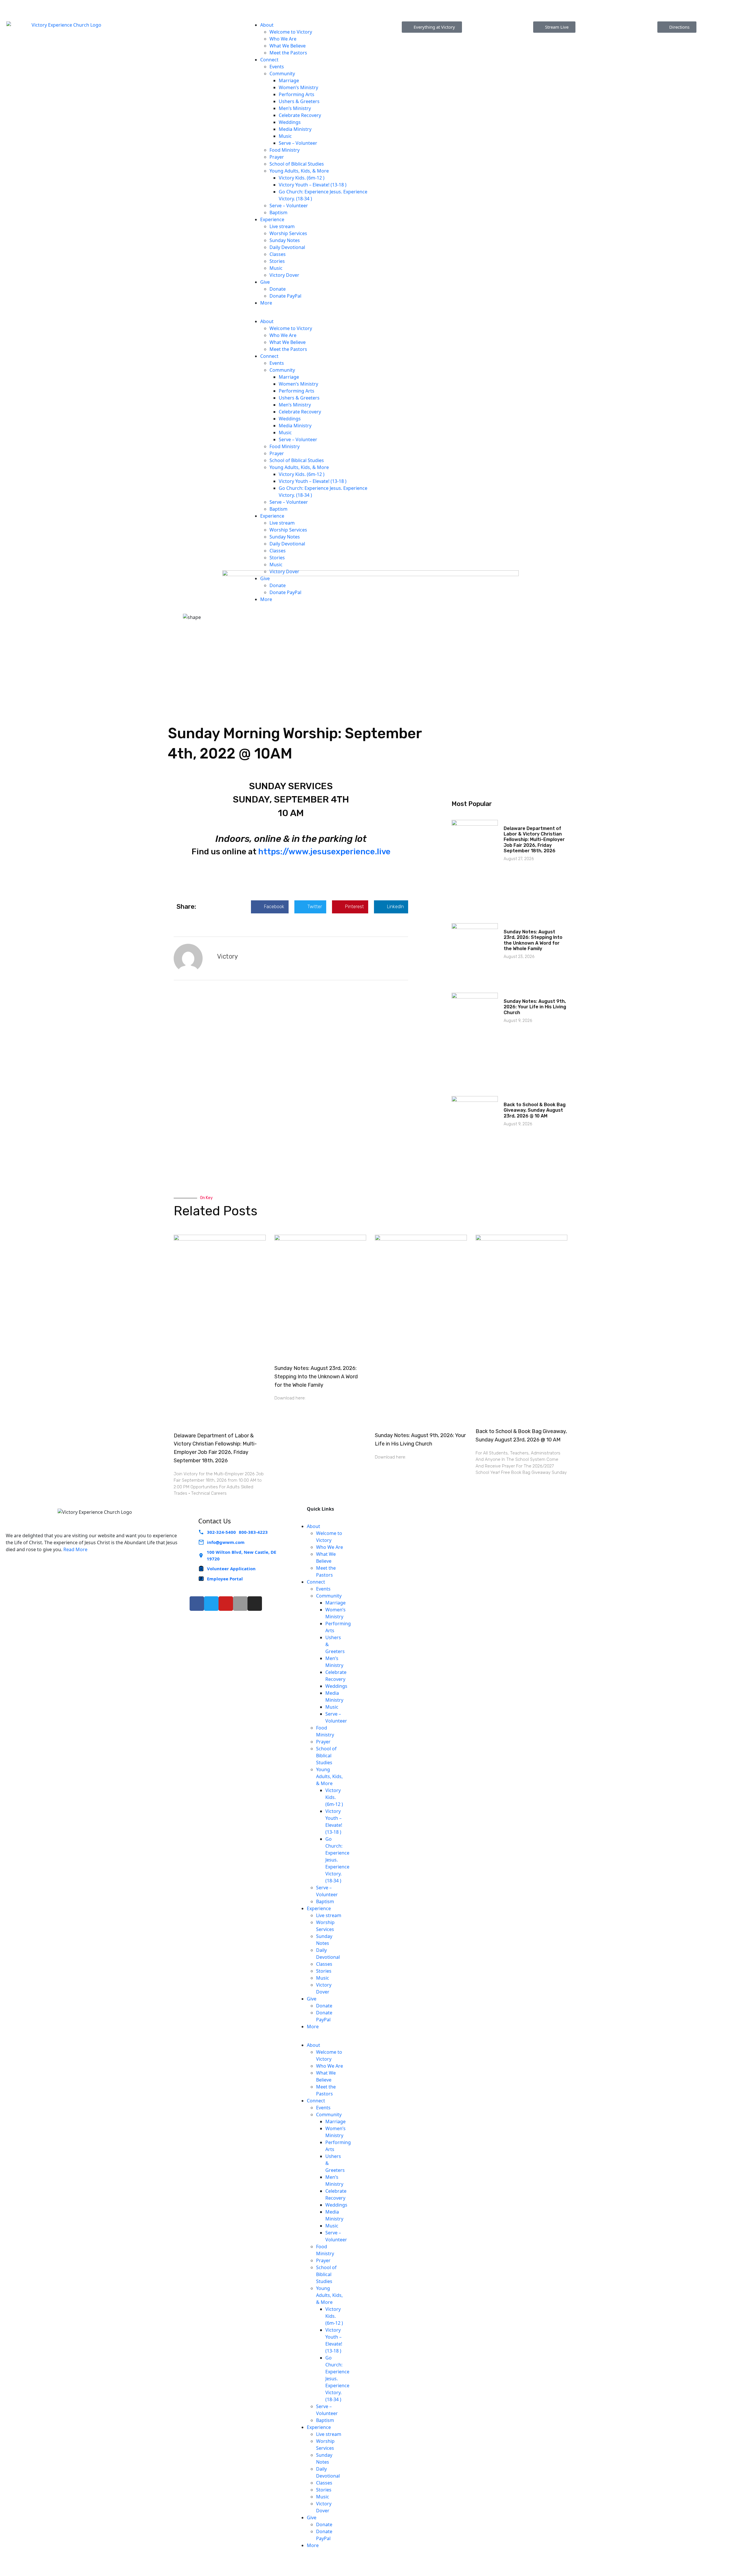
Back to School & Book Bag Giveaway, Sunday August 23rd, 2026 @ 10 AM (535, 1110)
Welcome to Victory (291, 32)
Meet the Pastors (288, 53)
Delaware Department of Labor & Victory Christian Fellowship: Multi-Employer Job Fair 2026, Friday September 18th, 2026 (534, 840)
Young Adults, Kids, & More (299, 171)
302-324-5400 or (78, 3)
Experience (272, 219)
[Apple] (240, 1604)
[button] (309, 314)
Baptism (278, 212)
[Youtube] (226, 1604)
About (267, 25)
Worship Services (288, 233)
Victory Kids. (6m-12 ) (302, 178)
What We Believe (288, 46)
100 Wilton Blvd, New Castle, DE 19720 (241, 1555)
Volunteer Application (231, 1569)
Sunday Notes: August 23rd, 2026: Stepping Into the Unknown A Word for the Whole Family (533, 940)
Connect (269, 60)
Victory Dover (284, 275)
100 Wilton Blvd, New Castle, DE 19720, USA (281, 8)
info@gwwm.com (226, 1542)
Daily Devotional (287, 247)
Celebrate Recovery (300, 115)
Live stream (282, 226)
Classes (278, 254)
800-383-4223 (118, 3)
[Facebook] (197, 1604)
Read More (75, 1549)
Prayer (277, 157)
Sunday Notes (285, 240)
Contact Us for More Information (652, 3)
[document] (291, 863)
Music (285, 136)
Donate (278, 289)
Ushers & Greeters (299, 101)
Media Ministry (295, 129)
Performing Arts (297, 94)
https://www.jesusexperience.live (324, 852)
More (266, 303)
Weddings (290, 122)
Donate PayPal (285, 296)
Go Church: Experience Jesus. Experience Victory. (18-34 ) (337, 1860)
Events (277, 67)
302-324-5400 (221, 1532)
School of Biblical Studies (297, 164)
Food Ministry (285, 150)
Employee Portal (225, 1579)
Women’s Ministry (298, 87)
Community (282, 74)
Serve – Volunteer (299, 143)
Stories (277, 261)
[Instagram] (255, 1604)
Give (265, 282)
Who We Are (283, 39)
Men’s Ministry (295, 108)
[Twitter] (211, 1604)
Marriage (289, 80)
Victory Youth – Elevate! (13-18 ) (313, 185)
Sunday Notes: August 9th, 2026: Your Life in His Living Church (535, 1007)
